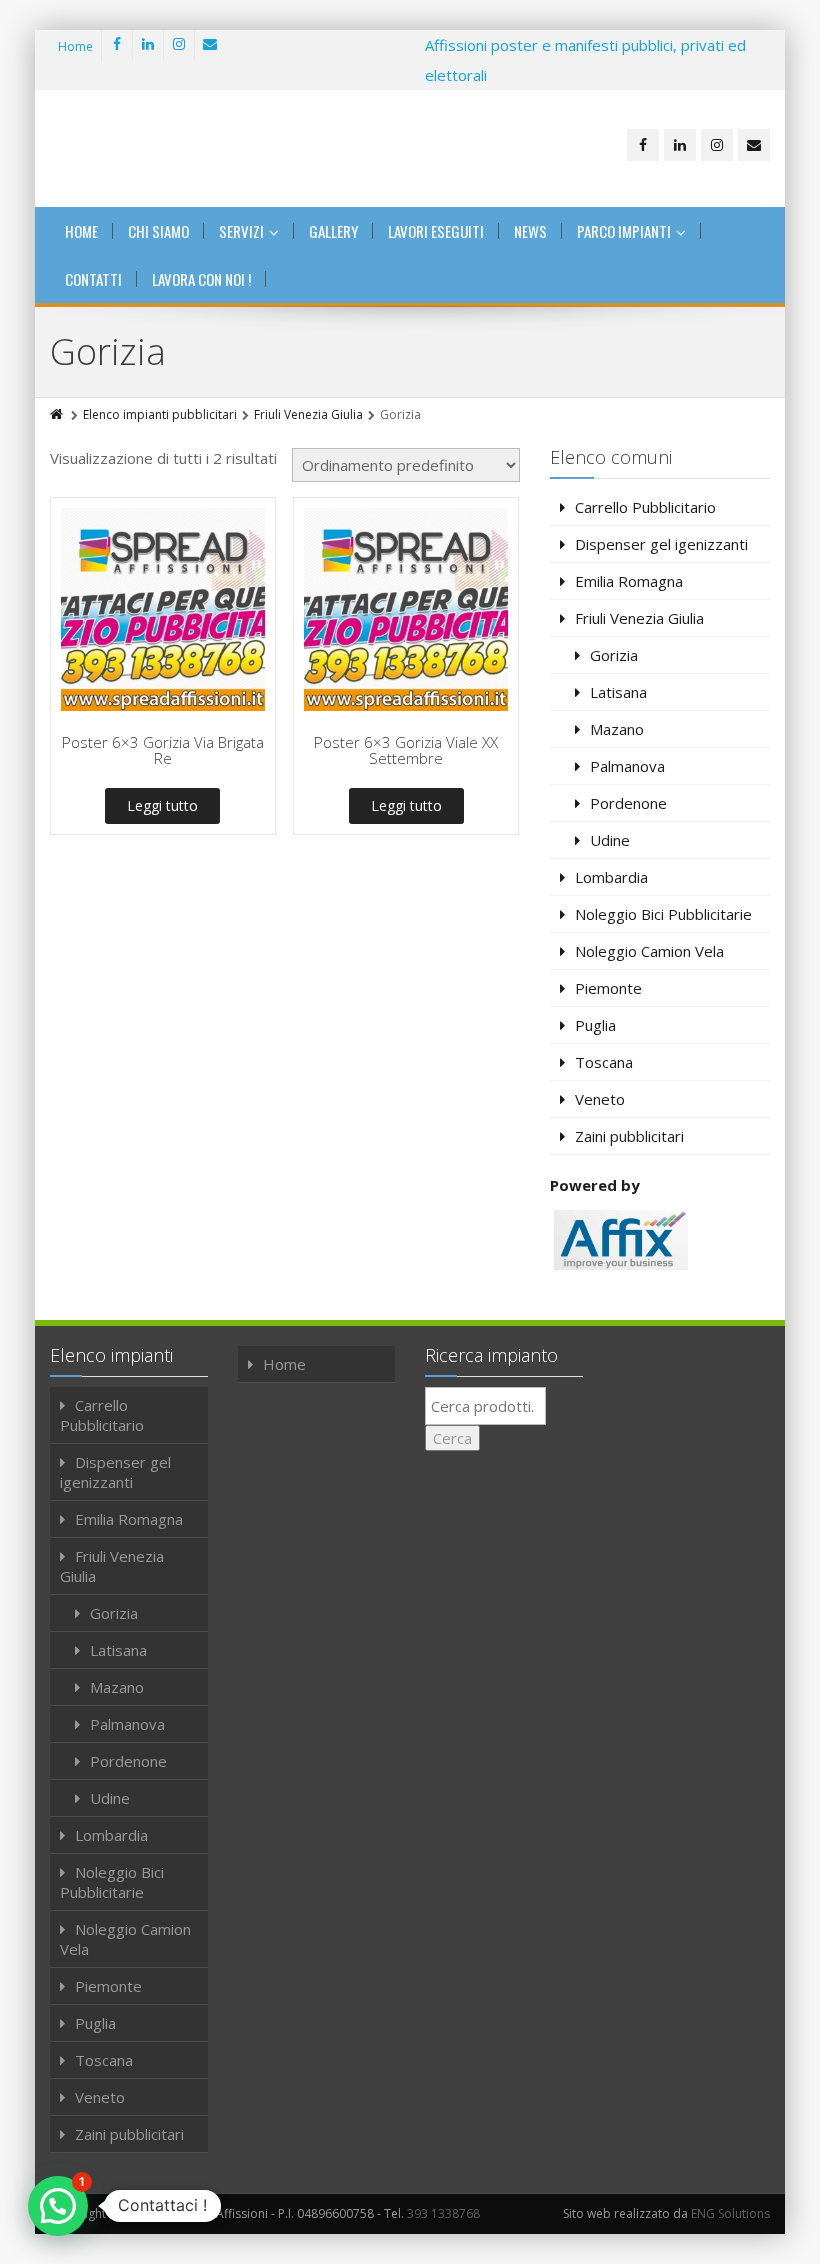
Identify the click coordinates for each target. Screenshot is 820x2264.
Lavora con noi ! (201, 279)
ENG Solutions (730, 2213)
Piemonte (608, 988)
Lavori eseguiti (436, 231)
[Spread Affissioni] (175, 148)
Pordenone (628, 803)
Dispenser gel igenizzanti (661, 544)
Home (75, 46)
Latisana (618, 692)
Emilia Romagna (629, 581)
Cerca (452, 1438)
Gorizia (614, 655)
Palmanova (627, 766)
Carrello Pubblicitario (645, 507)
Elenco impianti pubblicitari (160, 414)
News (530, 231)
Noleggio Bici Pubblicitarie (663, 914)
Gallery (333, 231)
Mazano (617, 729)
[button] (58, 2206)
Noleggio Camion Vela (649, 951)
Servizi (241, 231)
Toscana (604, 1062)
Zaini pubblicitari (629, 1136)
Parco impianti (624, 231)
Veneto (600, 1099)
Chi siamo (158, 231)
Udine (610, 840)
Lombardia (611, 877)
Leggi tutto (162, 805)
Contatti (93, 279)
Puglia (595, 1025)
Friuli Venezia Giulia (308, 414)
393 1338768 (443, 2213)
